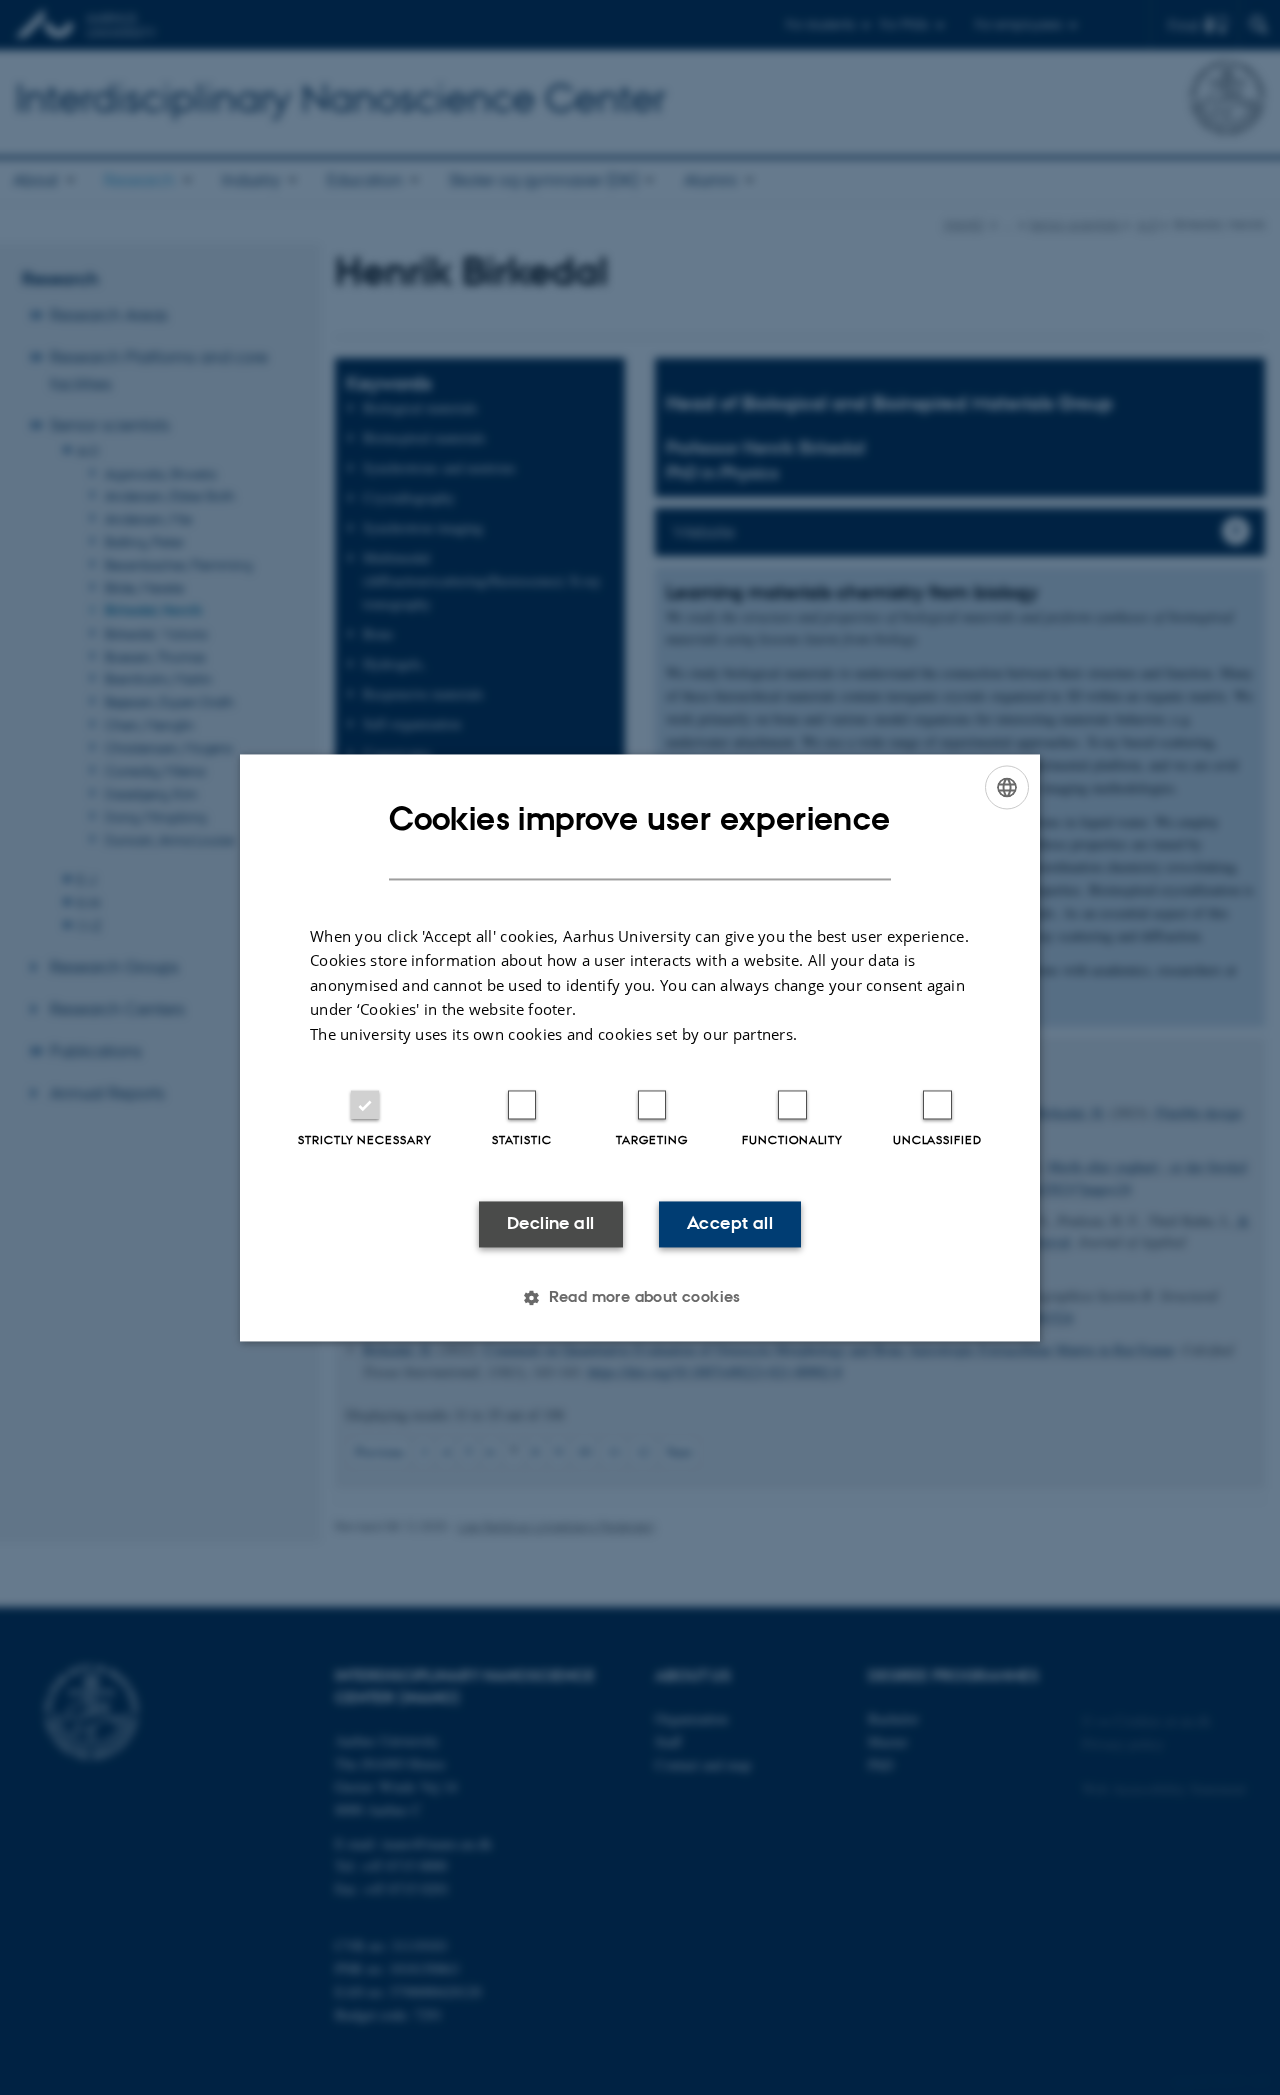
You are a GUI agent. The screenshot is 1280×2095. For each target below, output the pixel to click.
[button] (640, 1297)
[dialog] (640, 1047)
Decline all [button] (550, 1224)
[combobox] (1007, 787)
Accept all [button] (730, 1224)
